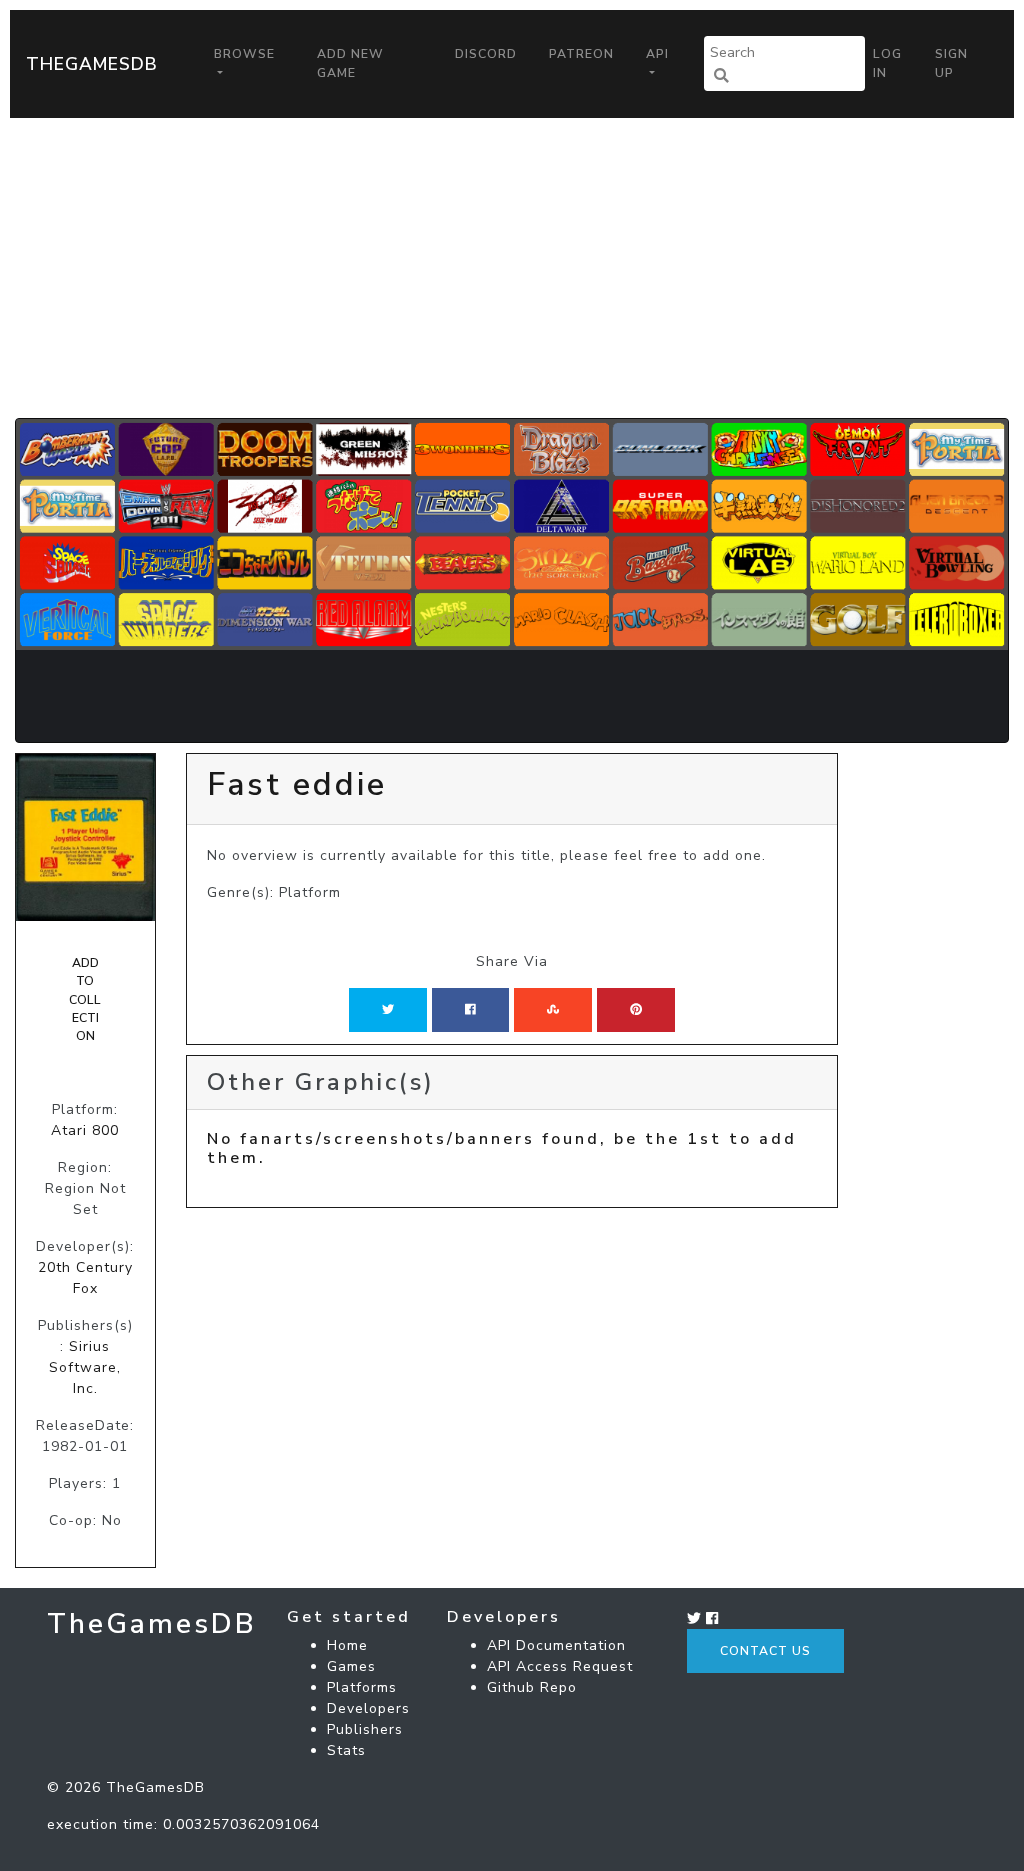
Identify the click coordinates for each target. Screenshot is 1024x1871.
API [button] (657, 54)
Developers (368, 1708)
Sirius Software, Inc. (85, 1367)
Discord (486, 54)
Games (351, 1666)
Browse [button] (244, 54)
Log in (887, 63)
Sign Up (951, 63)
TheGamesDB (92, 64)
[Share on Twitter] (388, 1010)
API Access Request (560, 1666)
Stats (346, 1750)
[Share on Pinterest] (636, 1010)
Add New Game (350, 63)
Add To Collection (85, 1000)
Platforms (362, 1687)
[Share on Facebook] (470, 1010)
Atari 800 (85, 1130)
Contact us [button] (765, 1651)
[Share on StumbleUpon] (553, 1010)
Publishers (365, 1729)
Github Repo (532, 1687)
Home (347, 1645)
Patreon (581, 54)
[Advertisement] (512, 268)
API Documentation (556, 1645)
